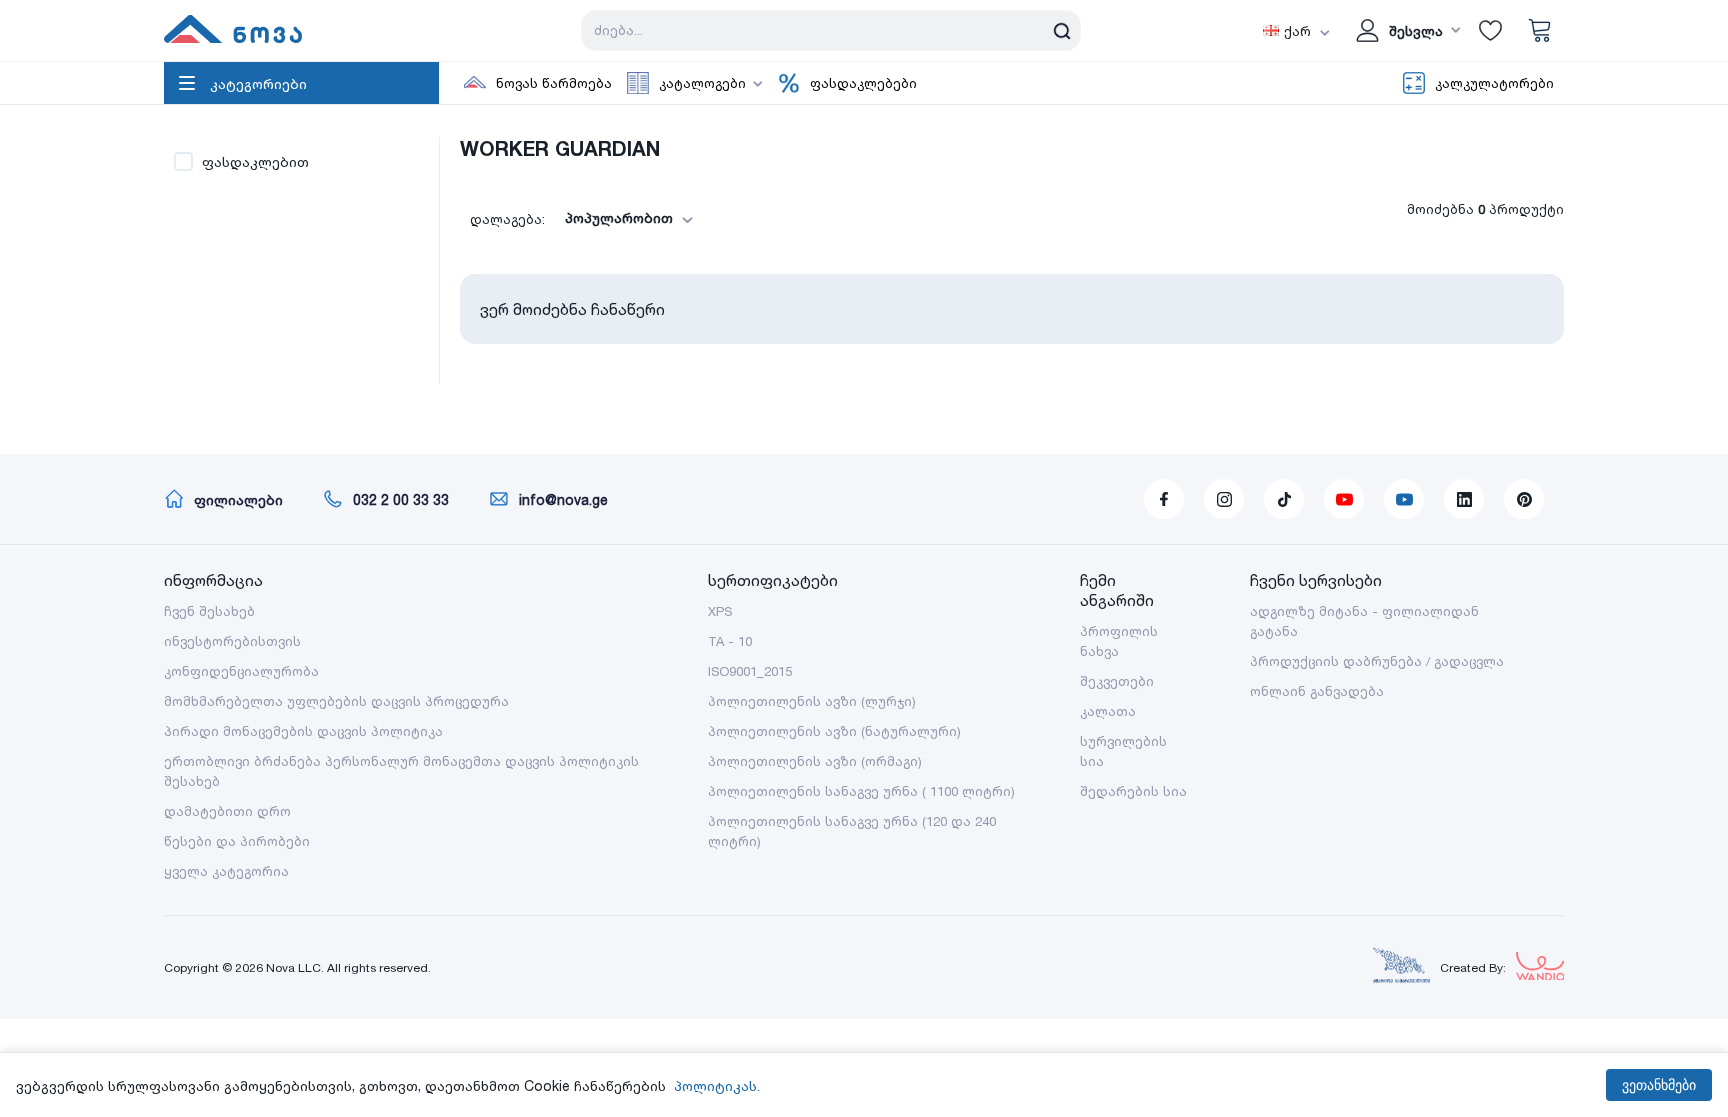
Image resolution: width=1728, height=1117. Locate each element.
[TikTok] (1284, 499)
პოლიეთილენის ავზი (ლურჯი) (812, 701)
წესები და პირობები (237, 841)
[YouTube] (1344, 499)
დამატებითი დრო (227, 811)
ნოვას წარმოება (554, 83)
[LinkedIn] (1464, 499)
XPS (720, 611)
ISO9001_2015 (750, 671)
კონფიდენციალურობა (241, 671)
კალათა (1108, 711)
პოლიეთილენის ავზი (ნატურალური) (834, 731)
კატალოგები (702, 83)
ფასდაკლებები (863, 83)
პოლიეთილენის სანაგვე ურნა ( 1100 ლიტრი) (861, 791)
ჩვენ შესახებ (209, 611)
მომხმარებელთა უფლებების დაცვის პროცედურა (336, 701)
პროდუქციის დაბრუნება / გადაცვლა (1377, 661)
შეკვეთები (1117, 681)
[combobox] (623, 218)
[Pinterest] (1524, 499)
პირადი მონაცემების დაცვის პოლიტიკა (303, 731)
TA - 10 (730, 641)
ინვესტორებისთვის (232, 641)
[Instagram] (1224, 499)
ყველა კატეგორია (226, 871)
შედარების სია (1133, 791)
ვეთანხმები (1659, 1085)
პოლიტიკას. (717, 1085)
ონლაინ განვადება (1317, 691)
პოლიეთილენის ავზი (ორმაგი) (815, 761)
